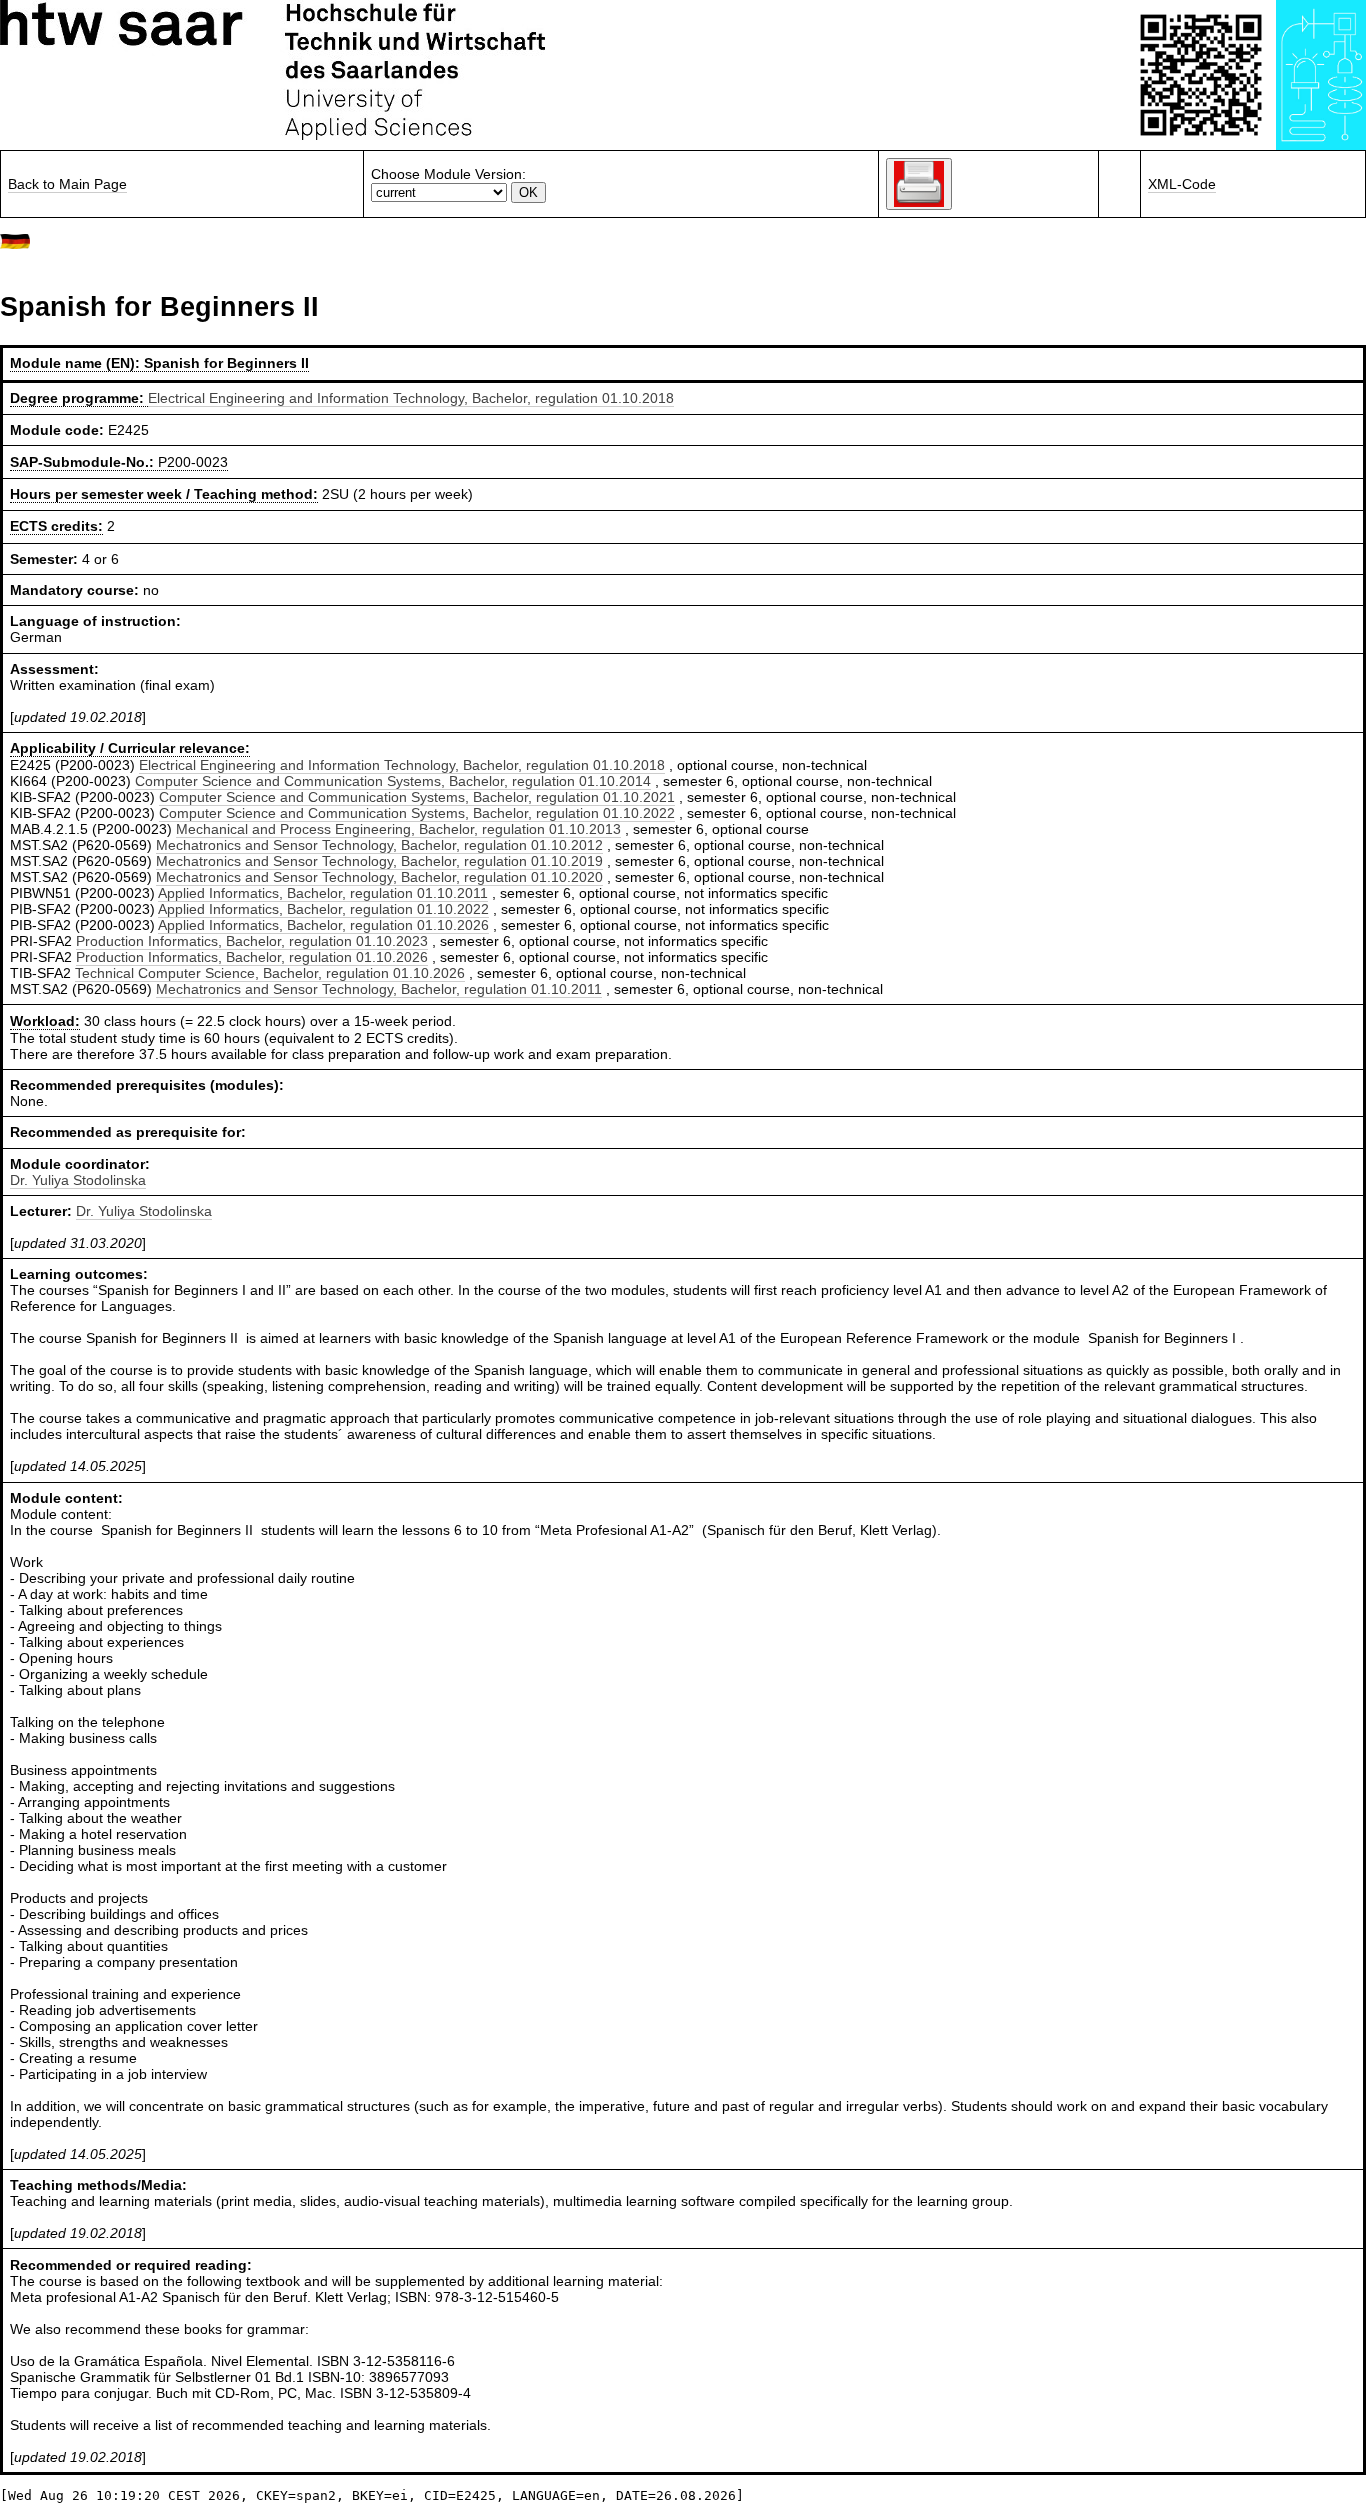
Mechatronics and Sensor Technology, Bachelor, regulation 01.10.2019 (379, 861)
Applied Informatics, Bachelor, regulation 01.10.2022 (323, 909)
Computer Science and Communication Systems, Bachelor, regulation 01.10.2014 (393, 781)
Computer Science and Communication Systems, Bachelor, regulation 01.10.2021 (417, 797)
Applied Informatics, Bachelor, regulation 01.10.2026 (323, 925)
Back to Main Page (67, 184)
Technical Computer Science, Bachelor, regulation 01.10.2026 (270, 973)
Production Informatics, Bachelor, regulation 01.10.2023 (252, 941)
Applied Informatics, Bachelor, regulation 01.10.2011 (323, 893)
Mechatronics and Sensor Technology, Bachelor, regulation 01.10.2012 (379, 845)
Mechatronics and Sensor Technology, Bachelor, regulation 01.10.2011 (379, 989)
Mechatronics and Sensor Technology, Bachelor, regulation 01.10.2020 (379, 877)
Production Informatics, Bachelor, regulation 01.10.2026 (252, 957)
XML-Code (1182, 184)
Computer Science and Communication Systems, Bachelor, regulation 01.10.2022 (417, 813)
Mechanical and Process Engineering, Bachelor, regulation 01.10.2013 (398, 829)
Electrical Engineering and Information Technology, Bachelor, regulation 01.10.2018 (411, 398)
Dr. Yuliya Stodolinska (78, 1180)
